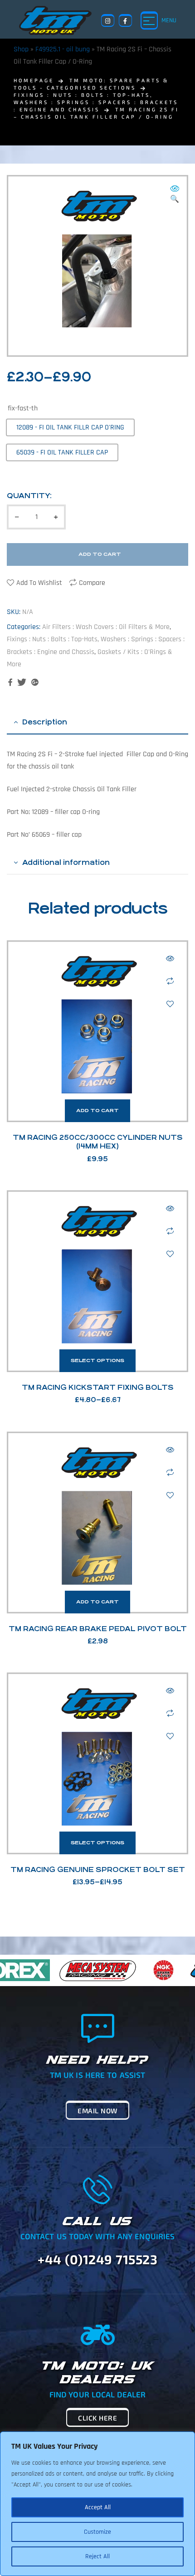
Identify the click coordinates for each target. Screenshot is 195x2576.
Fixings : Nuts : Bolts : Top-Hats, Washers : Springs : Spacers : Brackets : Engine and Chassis (96, 102)
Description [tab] (45, 722)
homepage (34, 80)
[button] (175, 195)
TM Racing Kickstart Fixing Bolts (98, 1387)
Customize (97, 2532)
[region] (97, 2504)
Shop (21, 49)
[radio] (70, 427)
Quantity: (29, 496)
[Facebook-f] (125, 21)
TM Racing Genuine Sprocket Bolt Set (98, 1870)
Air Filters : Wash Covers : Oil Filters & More (106, 627)
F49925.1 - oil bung (63, 49)
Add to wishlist (39, 583)
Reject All (97, 2556)
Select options (97, 1360)
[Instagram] (108, 21)
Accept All (98, 2507)
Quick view (170, 959)
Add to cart (100, 554)
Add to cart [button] (97, 1111)
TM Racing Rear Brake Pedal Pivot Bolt (98, 1629)
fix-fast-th (23, 408)
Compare (92, 583)
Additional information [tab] (66, 862)
